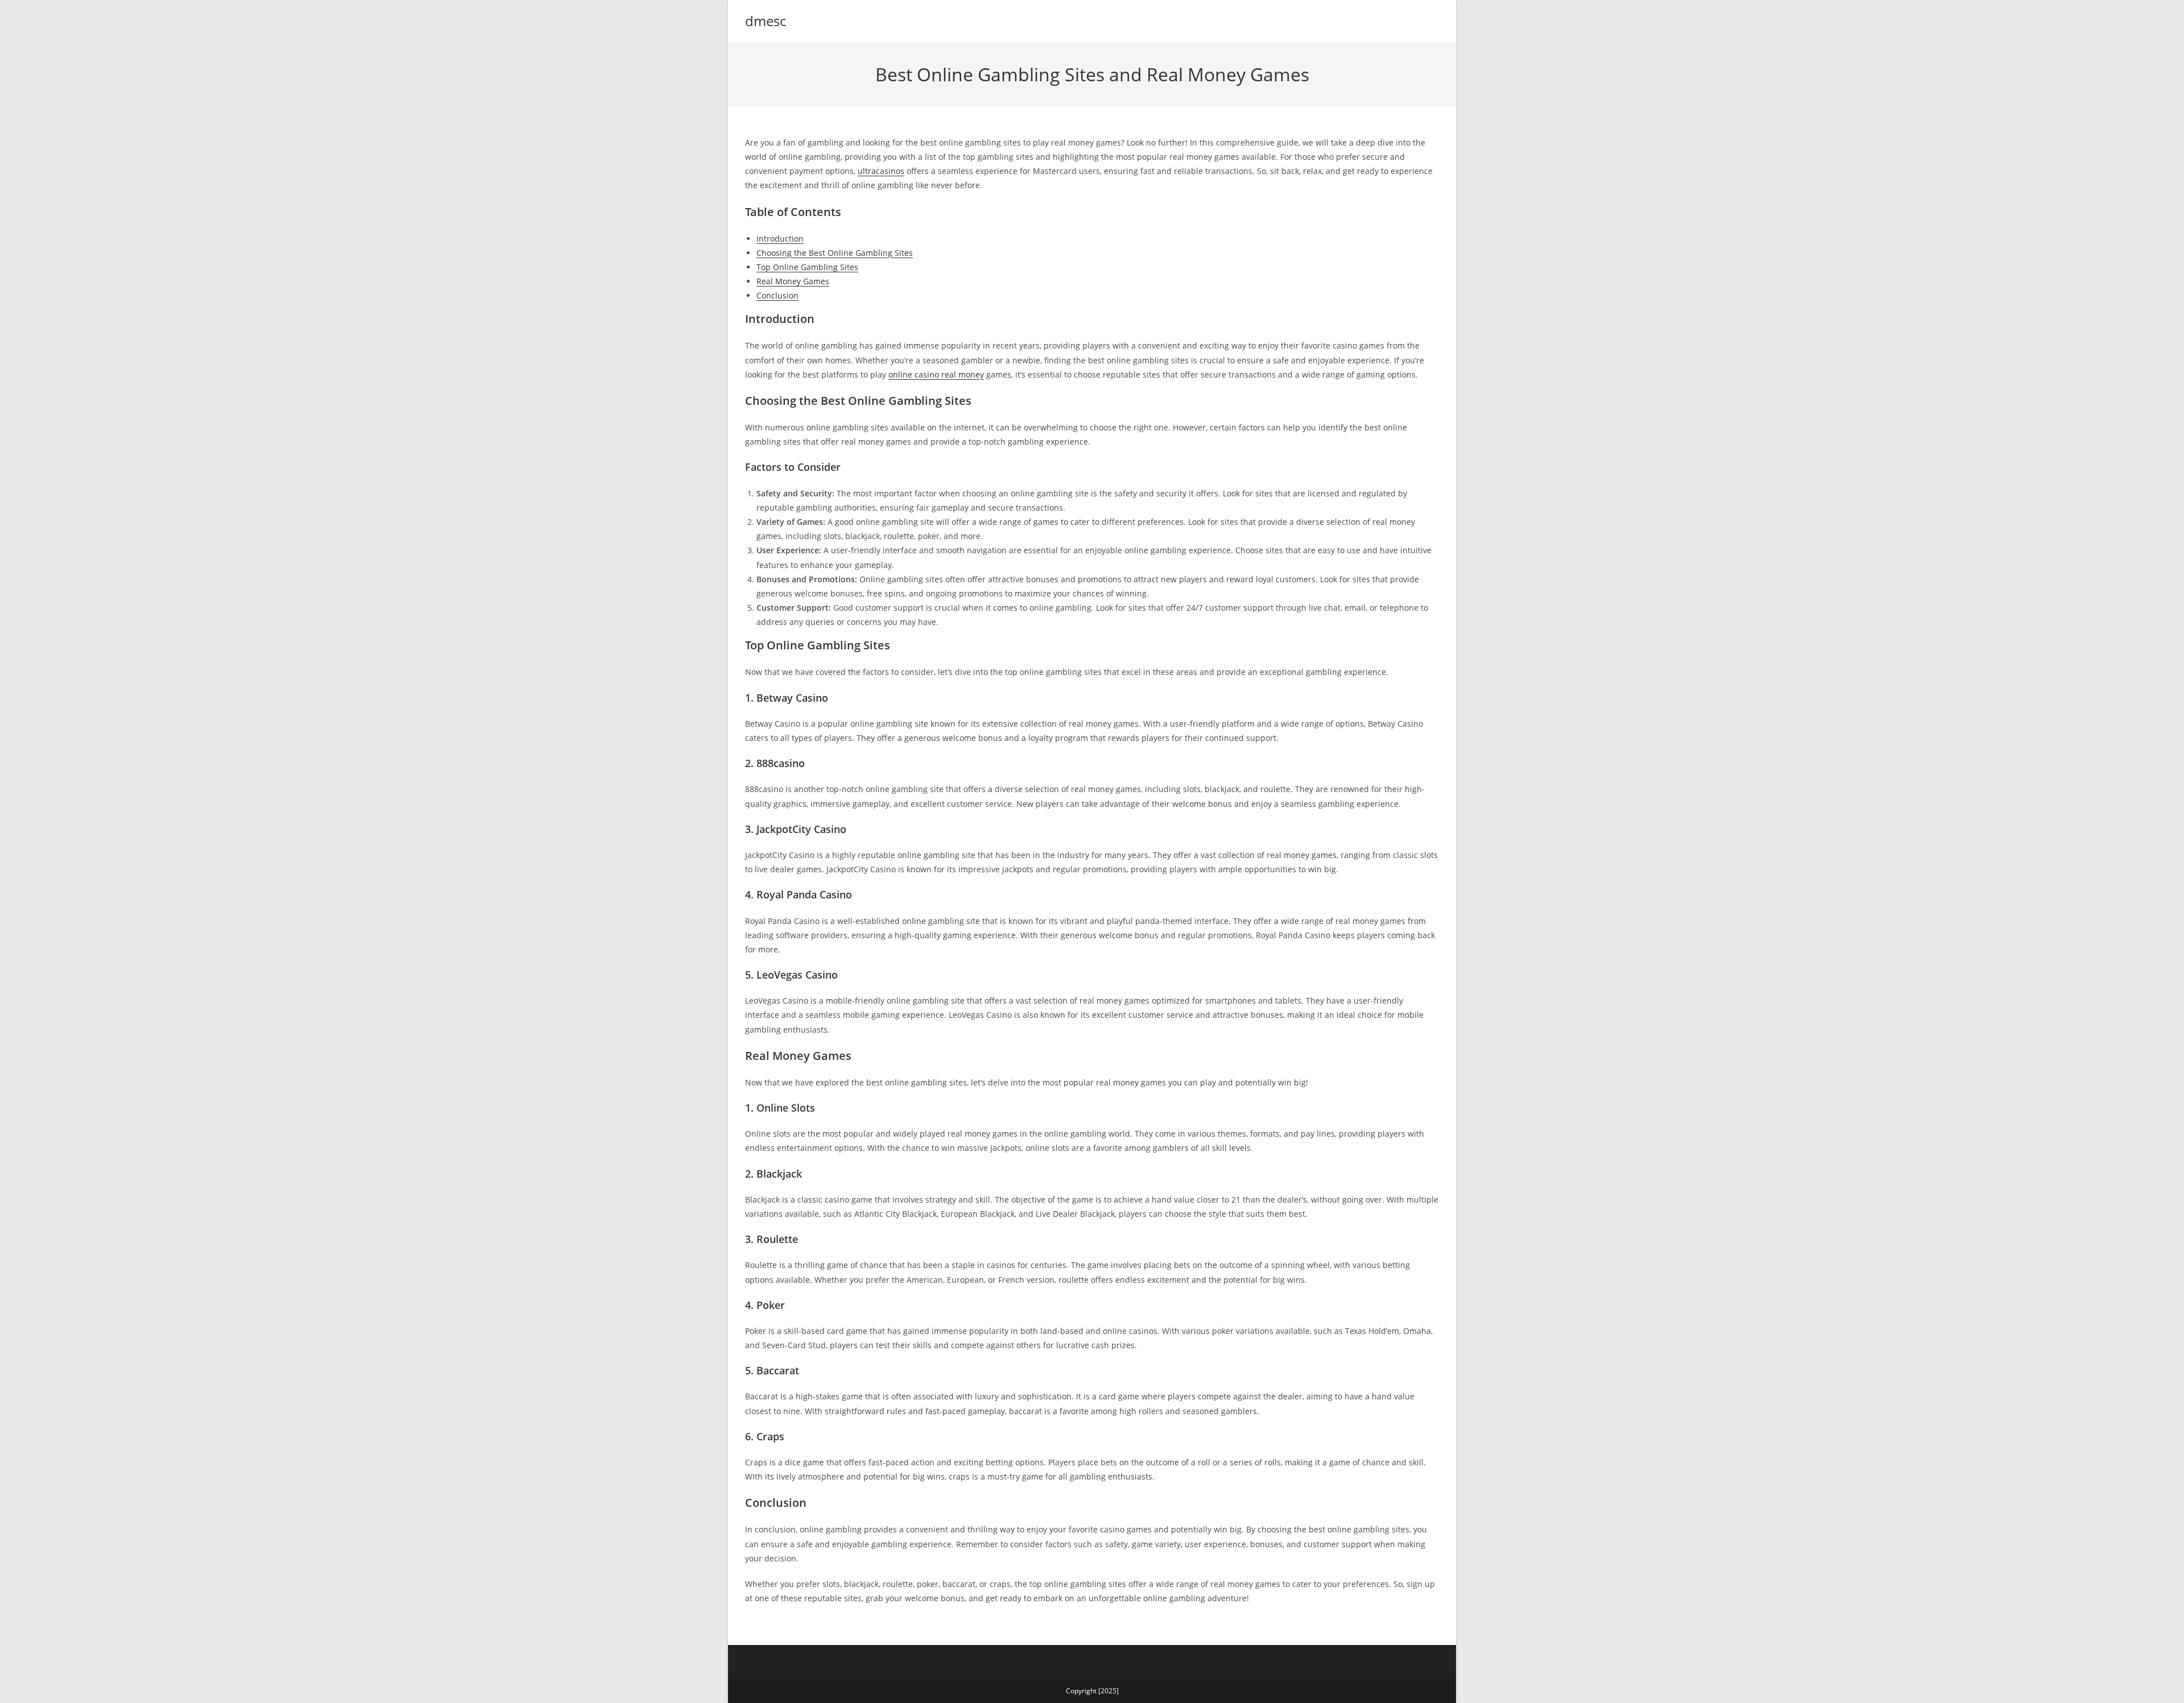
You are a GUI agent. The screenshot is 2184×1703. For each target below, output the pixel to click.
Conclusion (777, 295)
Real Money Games (793, 281)
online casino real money (936, 374)
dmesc (766, 21)
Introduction (780, 239)
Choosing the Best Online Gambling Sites (835, 253)
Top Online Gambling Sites (807, 267)
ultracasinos (881, 171)
